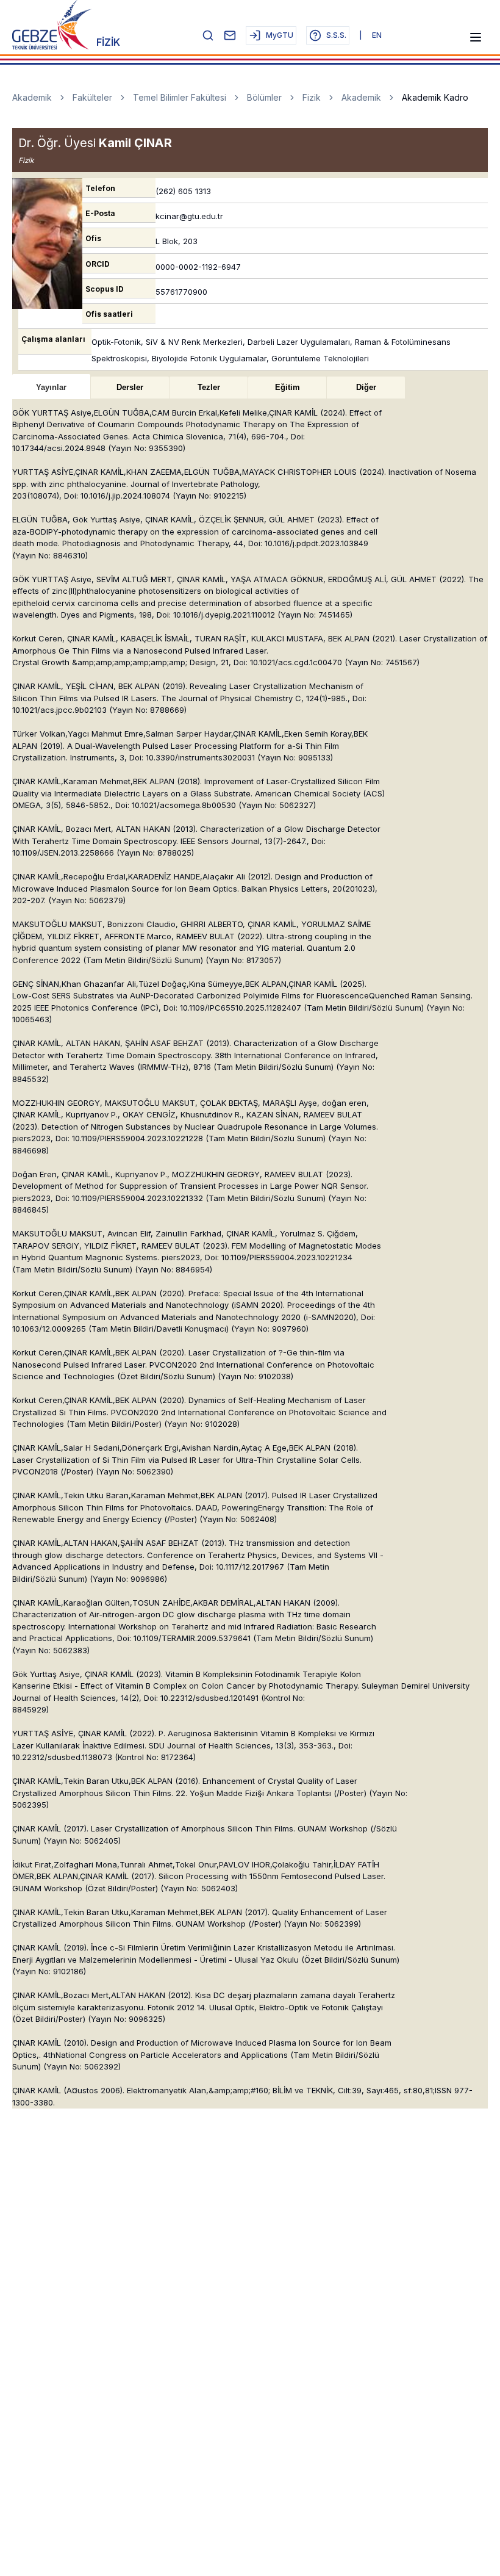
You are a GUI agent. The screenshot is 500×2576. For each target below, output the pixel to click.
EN (377, 35)
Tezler (209, 387)
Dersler (130, 387)
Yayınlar (51, 387)
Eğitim (287, 387)
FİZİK (108, 42)
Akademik (32, 97)
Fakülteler (92, 97)
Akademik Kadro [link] (435, 97)
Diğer (366, 387)
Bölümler (264, 97)
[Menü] (476, 37)
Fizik (312, 97)
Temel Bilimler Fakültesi (180, 97)
